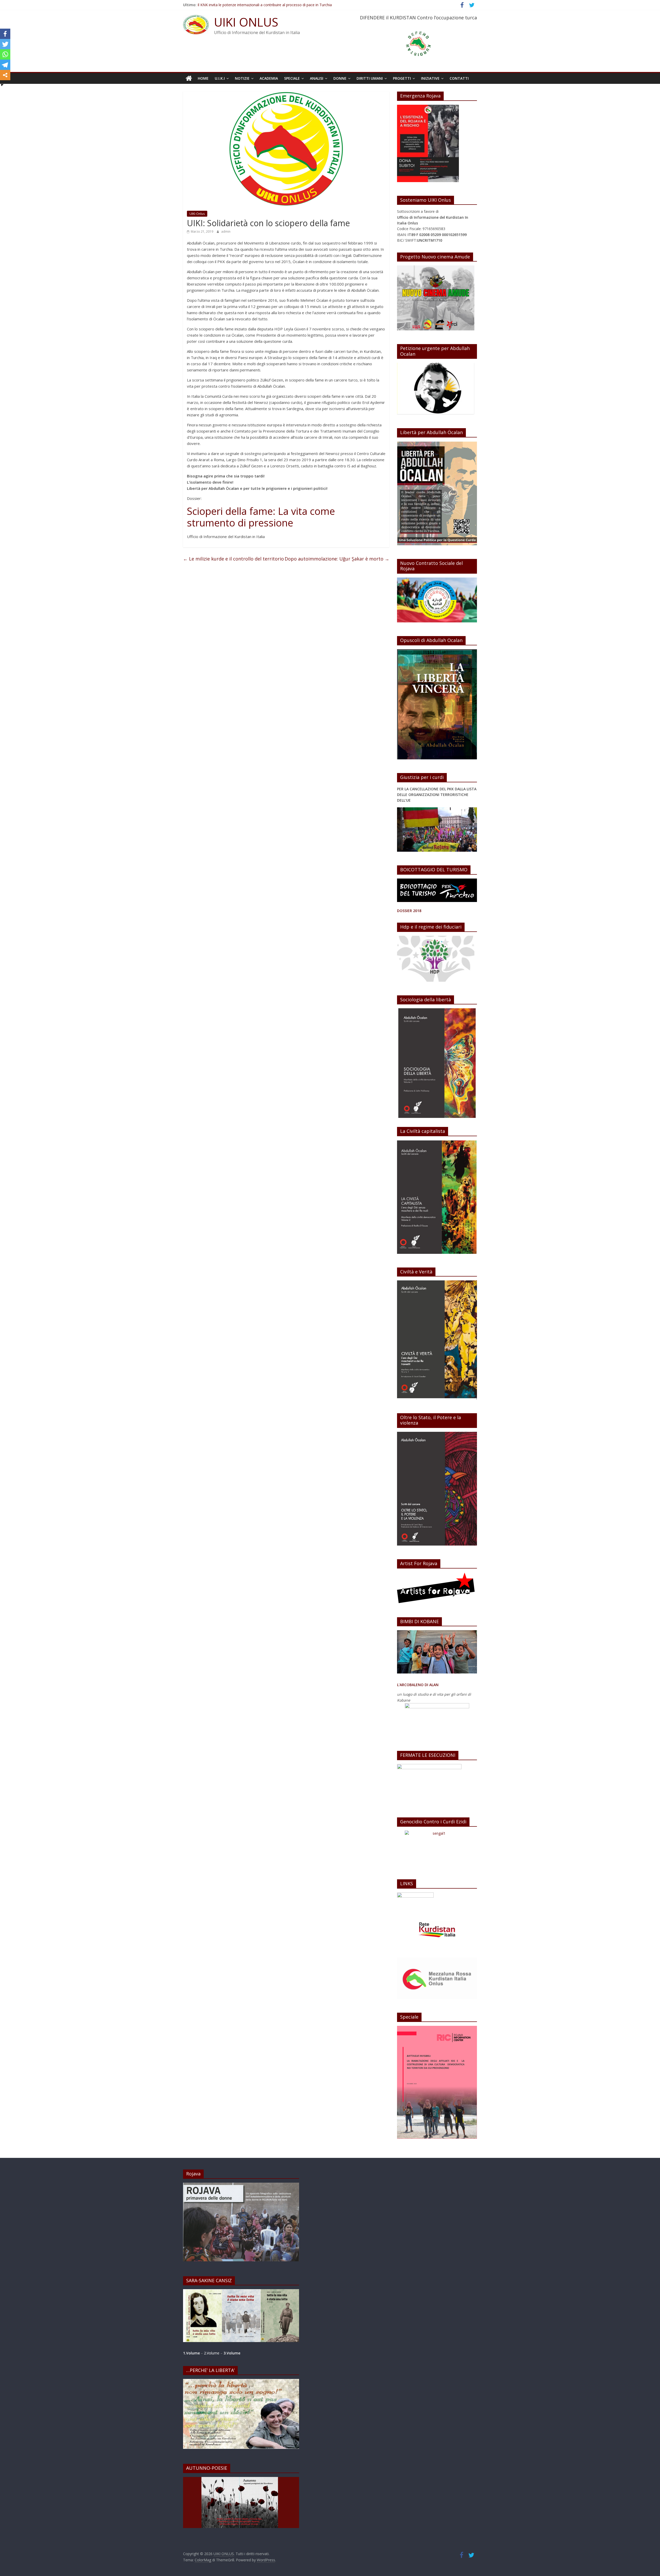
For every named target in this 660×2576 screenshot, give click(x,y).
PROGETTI (402, 78)
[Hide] (2, 85)
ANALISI (317, 78)
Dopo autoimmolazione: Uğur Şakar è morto (337, 559)
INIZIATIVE (430, 78)
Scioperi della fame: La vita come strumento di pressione (261, 517)
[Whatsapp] (5, 54)
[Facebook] (5, 34)
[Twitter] (5, 44)
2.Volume (212, 2353)
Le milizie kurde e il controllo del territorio (233, 559)
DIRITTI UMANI (370, 78)
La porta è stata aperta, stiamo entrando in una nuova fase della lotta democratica (267, 5)
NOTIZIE (242, 78)
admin (226, 231)
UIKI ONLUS (246, 22)
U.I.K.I (220, 78)
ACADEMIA (269, 78)
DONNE (340, 78)
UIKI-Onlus (197, 214)
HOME (203, 78)
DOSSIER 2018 (409, 911)
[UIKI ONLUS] (189, 78)
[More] (5, 75)
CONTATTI (459, 78)
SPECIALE (292, 78)
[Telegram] (5, 65)
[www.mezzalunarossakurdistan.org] (415, 1895)
